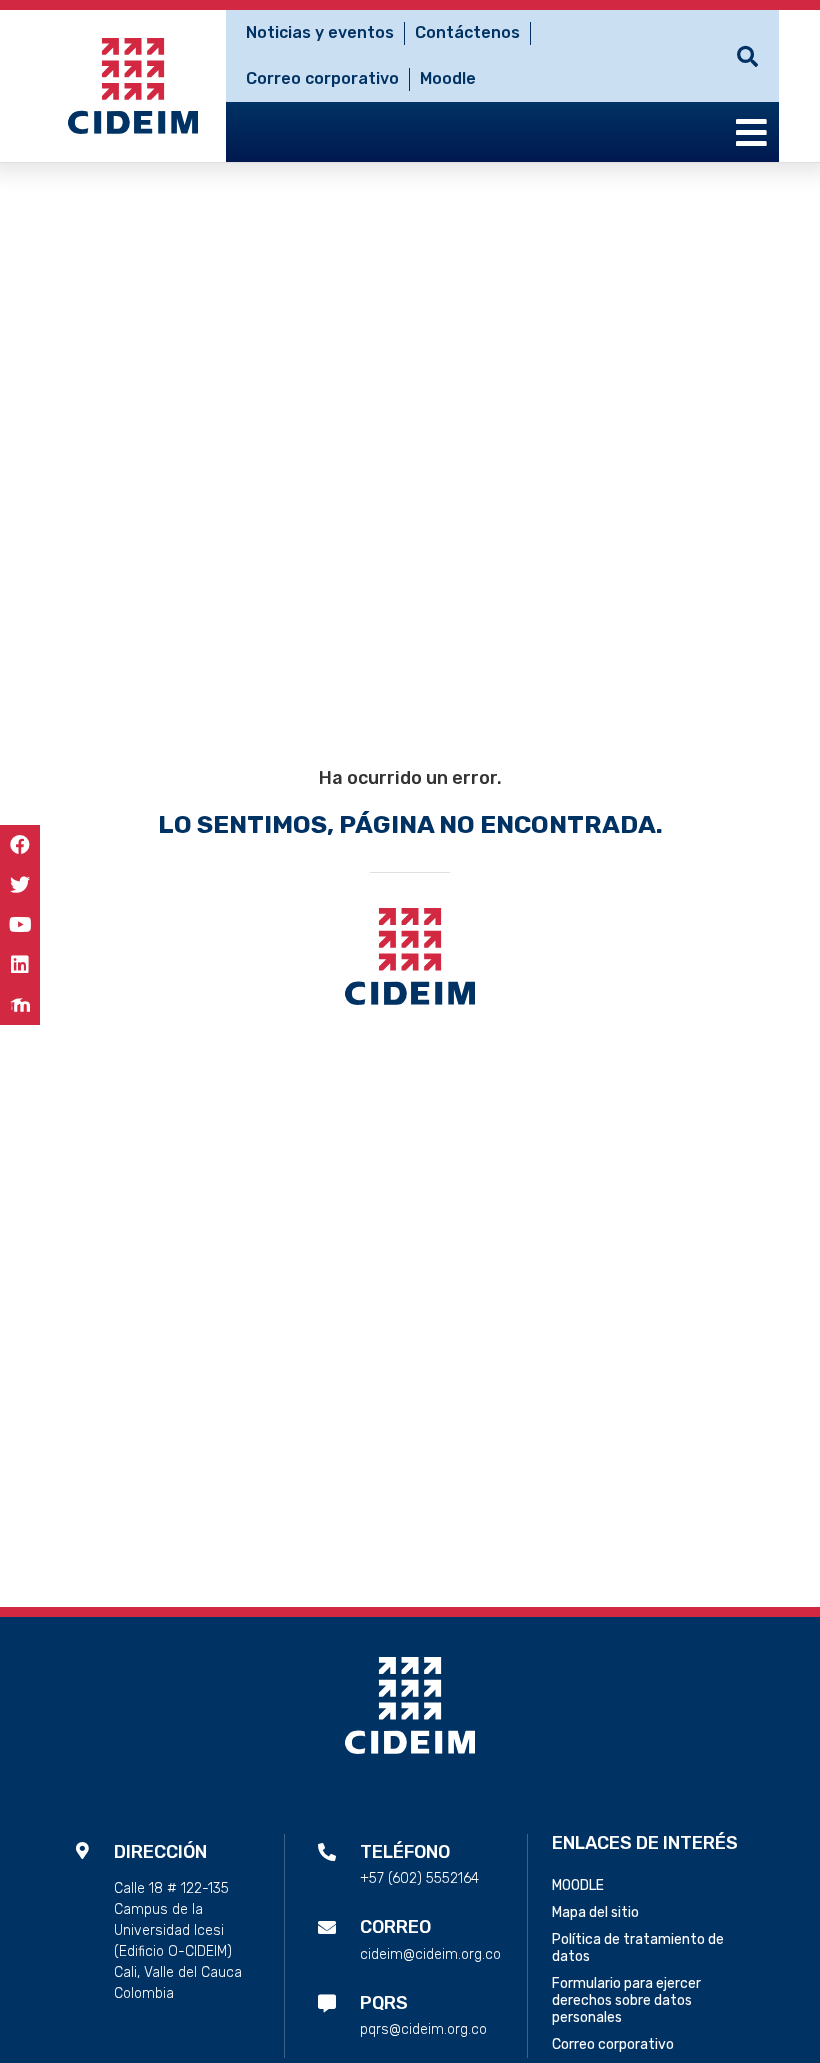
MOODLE (578, 1885)
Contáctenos (467, 32)
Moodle (448, 78)
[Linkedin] (20, 965)
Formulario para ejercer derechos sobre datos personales (626, 2000)
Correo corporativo (322, 78)
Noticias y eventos (320, 32)
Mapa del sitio (595, 1912)
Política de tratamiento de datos (638, 1948)
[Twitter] (20, 885)
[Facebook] (20, 845)
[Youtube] (20, 925)
